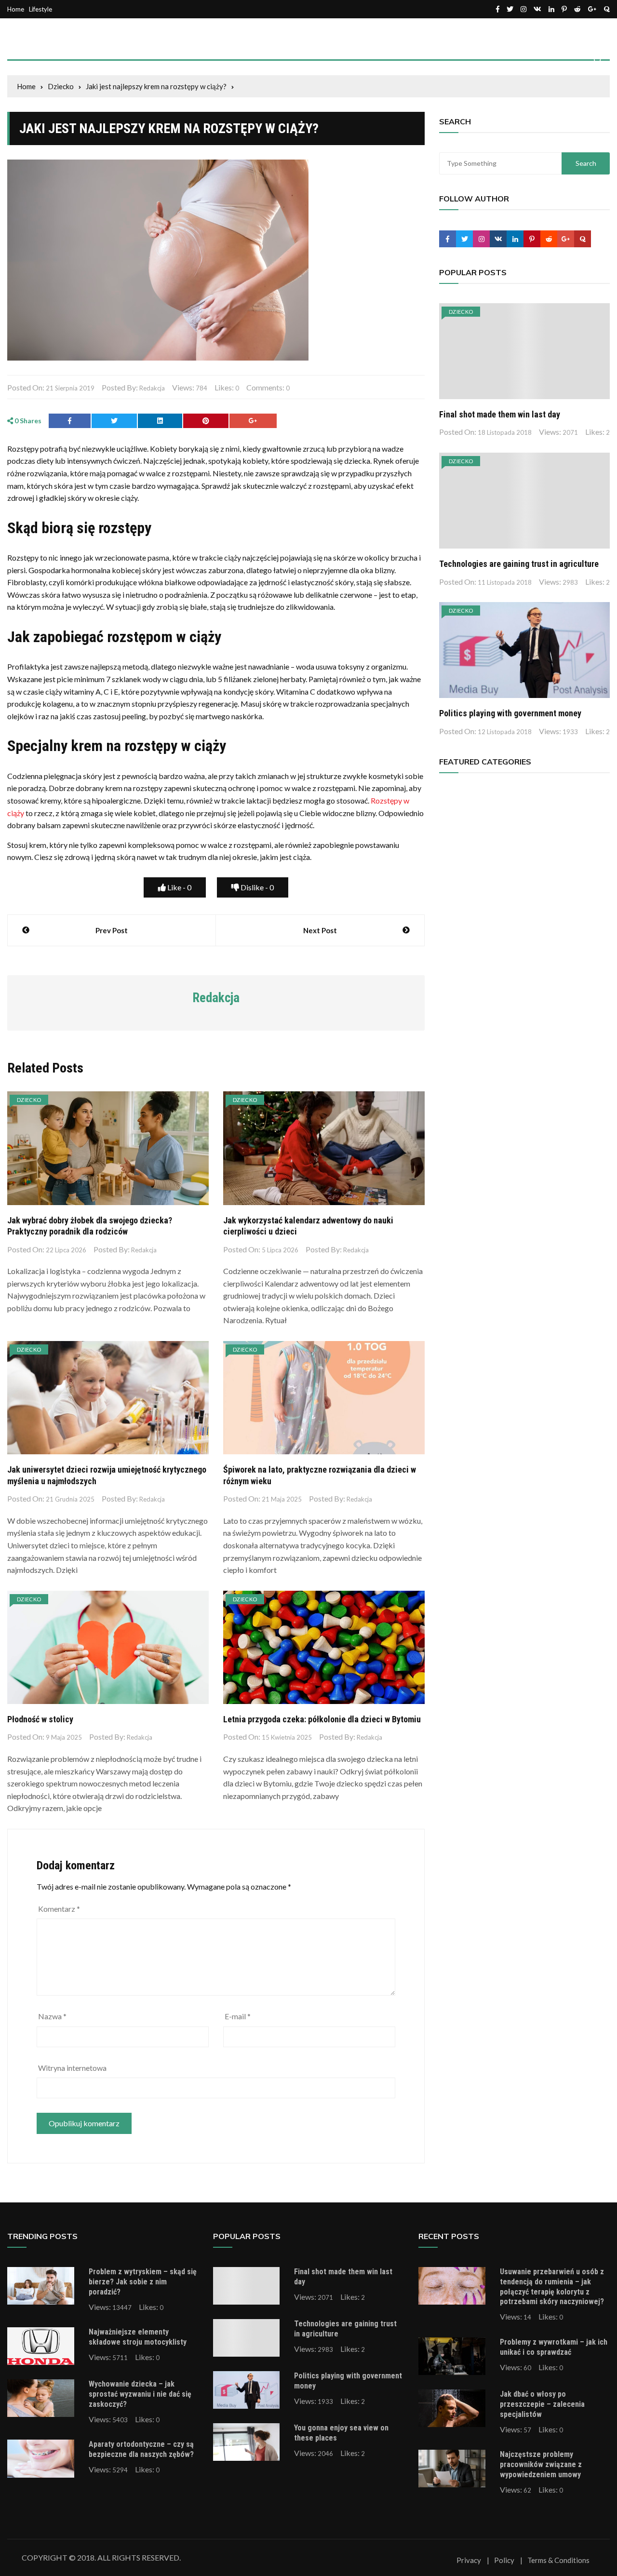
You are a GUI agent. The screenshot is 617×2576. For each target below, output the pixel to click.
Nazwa (52, 2016)
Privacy (469, 2560)
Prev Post (112, 930)
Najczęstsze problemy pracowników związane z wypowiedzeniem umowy (541, 2464)
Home (16, 9)
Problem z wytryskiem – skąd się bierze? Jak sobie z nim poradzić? (143, 2282)
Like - (179, 887)
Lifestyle (40, 9)
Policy (504, 2560)
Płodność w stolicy (40, 1719)
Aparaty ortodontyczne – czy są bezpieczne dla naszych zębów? (141, 2449)
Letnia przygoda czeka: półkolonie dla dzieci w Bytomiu (322, 1719)
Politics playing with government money (510, 713)
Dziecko (29, 1100)
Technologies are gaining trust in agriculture (519, 564)
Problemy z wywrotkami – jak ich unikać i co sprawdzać (554, 2347)
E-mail (238, 2016)
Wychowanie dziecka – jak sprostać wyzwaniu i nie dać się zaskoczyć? (140, 2394)
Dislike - (256, 887)
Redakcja (152, 388)
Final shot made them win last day (500, 414)
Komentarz (59, 1909)
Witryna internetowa (72, 2068)
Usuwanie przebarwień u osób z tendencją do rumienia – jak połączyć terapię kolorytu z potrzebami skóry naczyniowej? (552, 2287)
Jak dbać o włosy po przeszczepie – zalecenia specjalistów (542, 2404)
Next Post (320, 930)
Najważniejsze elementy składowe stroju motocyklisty (138, 2337)
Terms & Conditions (558, 2560)
